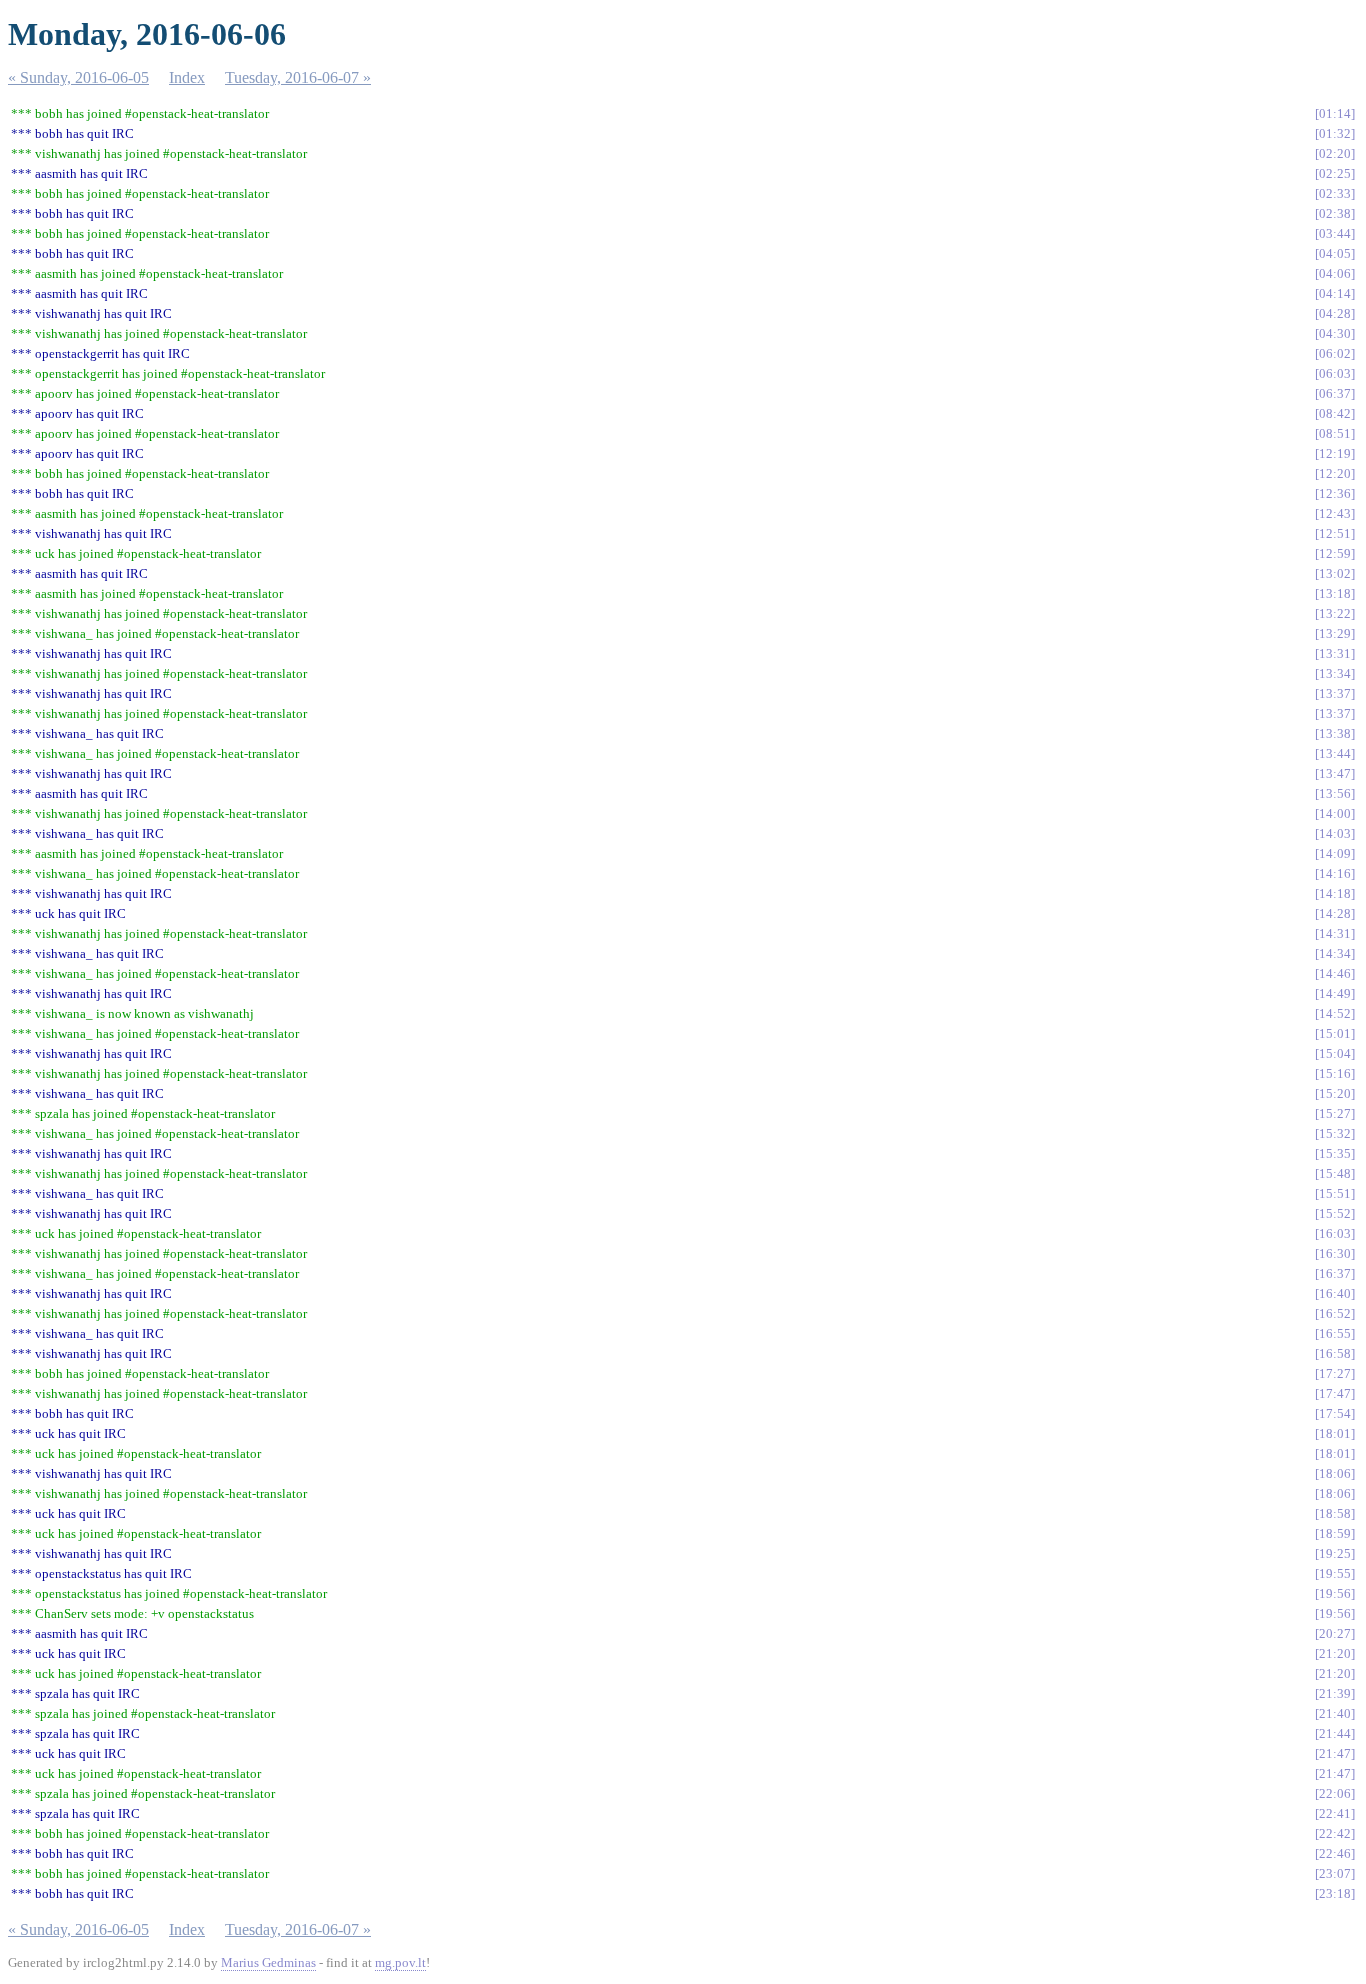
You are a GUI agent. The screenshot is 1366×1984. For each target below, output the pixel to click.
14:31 (1335, 933)
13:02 (1335, 573)
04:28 (1335, 313)
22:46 (1335, 1853)
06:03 (1335, 373)
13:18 (1335, 593)
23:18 (1335, 1893)
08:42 (1335, 413)
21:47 (1335, 1753)
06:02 (1335, 353)
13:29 (1335, 633)
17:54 (1335, 1413)
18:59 (1335, 1533)
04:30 (1335, 333)
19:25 (1335, 1553)
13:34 (1335, 673)
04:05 (1335, 253)
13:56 (1335, 793)
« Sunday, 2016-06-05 (78, 77)
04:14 (1335, 293)
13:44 (1335, 753)
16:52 (1335, 1313)
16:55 (1335, 1333)
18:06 (1335, 1473)
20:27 (1335, 1633)
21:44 (1335, 1733)
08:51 (1335, 433)
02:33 (1335, 193)
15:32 (1335, 1133)
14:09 (1335, 853)
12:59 (1335, 553)
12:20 (1335, 473)
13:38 (1335, 733)
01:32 (1335, 133)
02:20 (1335, 153)
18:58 (1335, 1513)
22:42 (1335, 1833)
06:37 (1335, 393)
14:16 (1335, 873)
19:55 (1335, 1573)
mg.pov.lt (400, 1962)
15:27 (1335, 1113)
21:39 (1335, 1693)
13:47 (1335, 773)
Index (187, 77)
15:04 (1335, 1053)
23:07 (1335, 1873)
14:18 (1335, 893)
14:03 (1335, 833)
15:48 (1335, 1173)
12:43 (1335, 513)
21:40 (1335, 1713)
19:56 (1335, 1593)
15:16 (1335, 1073)
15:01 (1335, 1033)
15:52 (1335, 1213)
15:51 (1335, 1193)
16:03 (1335, 1233)
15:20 (1335, 1093)
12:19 (1335, 453)
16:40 (1335, 1293)
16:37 (1335, 1273)
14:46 (1335, 973)
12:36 (1335, 493)
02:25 (1335, 173)
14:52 (1335, 1013)
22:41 (1335, 1813)
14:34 (1335, 953)
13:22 (1335, 613)
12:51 (1335, 533)
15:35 (1335, 1153)
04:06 (1335, 273)
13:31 (1335, 653)
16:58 (1335, 1353)
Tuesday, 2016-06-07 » (298, 77)
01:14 (1335, 113)
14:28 (1335, 913)
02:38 (1335, 213)
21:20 (1335, 1653)
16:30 (1335, 1253)
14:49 (1335, 993)
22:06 (1335, 1793)
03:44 (1335, 233)
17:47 (1335, 1393)
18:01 (1335, 1433)
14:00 (1335, 813)
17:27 (1335, 1373)
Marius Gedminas (268, 1962)
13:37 (1335, 693)
